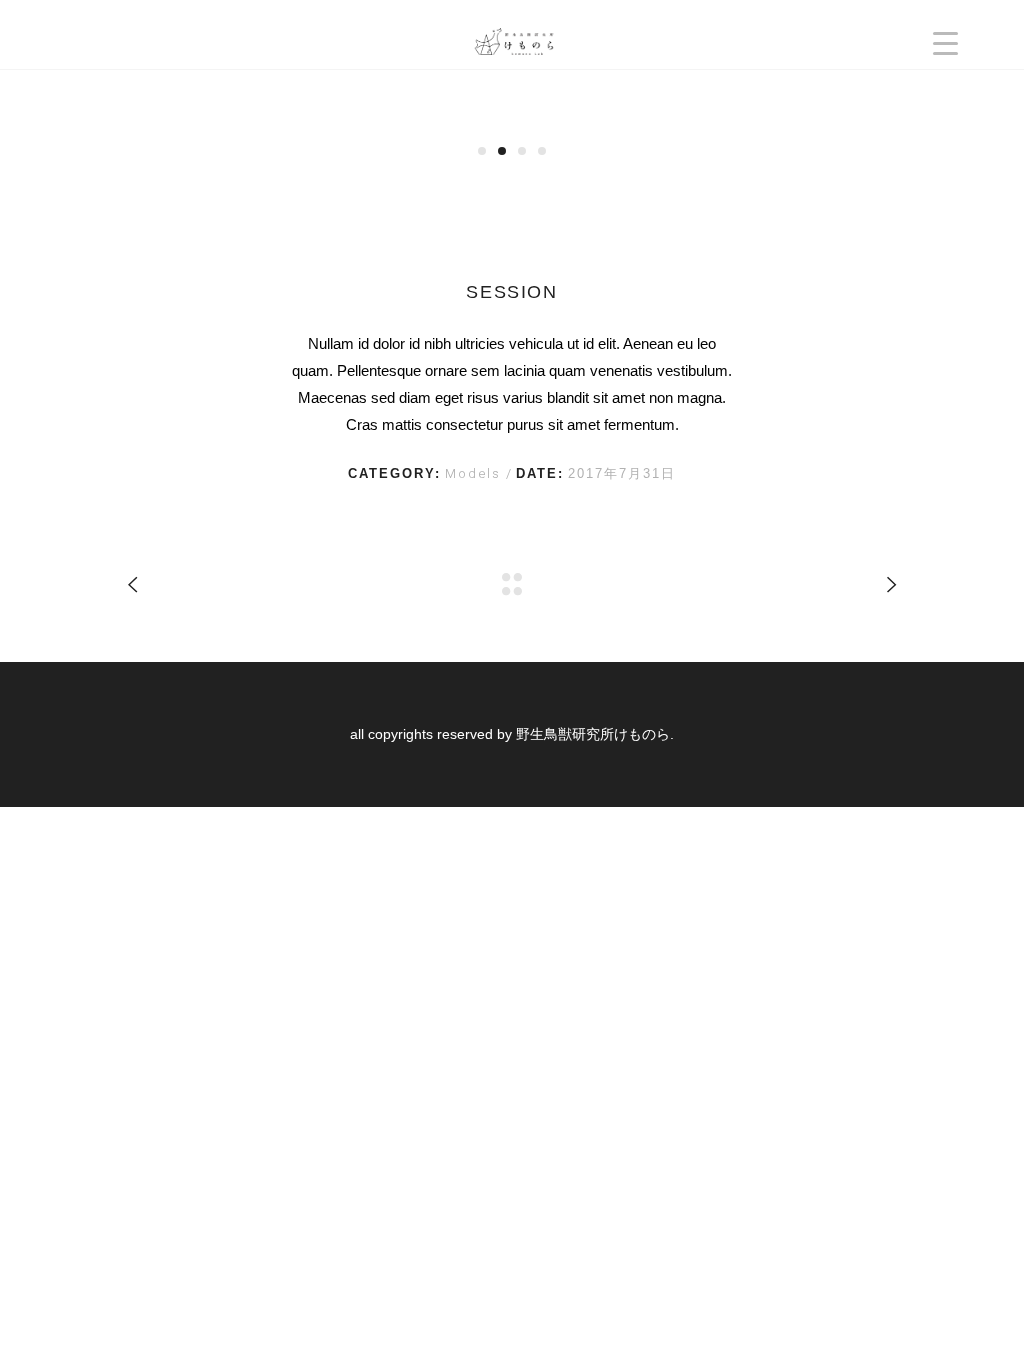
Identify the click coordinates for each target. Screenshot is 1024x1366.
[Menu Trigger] (945, 42)
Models (475, 473)
